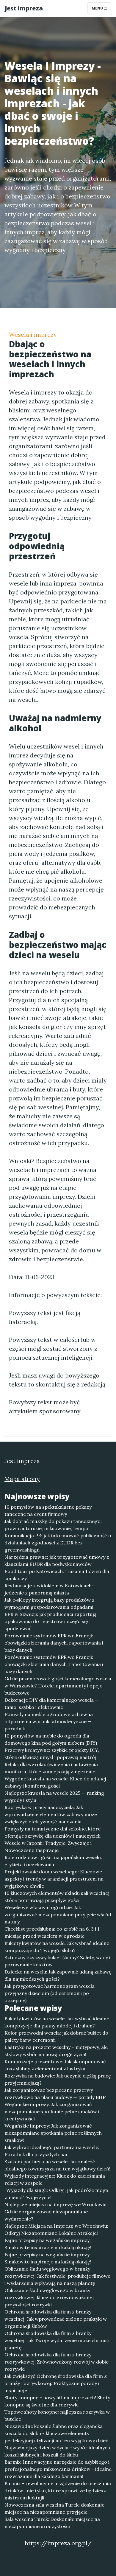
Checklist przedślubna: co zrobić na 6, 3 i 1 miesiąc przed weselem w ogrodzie (52, 1932)
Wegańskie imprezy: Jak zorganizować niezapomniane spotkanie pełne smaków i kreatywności (52, 2111)
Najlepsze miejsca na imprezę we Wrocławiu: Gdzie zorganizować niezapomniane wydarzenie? (56, 2212)
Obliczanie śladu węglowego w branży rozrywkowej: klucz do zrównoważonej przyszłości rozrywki (49, 2297)
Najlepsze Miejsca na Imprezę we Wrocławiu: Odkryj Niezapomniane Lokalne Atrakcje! (56, 2229)
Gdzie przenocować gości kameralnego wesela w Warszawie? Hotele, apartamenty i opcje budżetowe (58, 1686)
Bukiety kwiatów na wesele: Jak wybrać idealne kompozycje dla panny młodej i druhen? (57, 2022)
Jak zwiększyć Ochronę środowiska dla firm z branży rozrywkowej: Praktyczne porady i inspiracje (56, 2383)
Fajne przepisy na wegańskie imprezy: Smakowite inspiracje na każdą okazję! (48, 2244)
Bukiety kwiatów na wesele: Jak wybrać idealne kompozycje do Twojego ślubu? (57, 1947)
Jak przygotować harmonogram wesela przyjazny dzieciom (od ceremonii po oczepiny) (50, 1993)
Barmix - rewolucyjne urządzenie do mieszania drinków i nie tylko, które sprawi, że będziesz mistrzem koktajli (58, 2490)
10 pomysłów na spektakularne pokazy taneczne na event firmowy (48, 1510)
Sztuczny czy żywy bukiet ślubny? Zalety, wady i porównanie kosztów (57, 1961)
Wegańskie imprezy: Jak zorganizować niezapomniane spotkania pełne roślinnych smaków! (53, 2133)
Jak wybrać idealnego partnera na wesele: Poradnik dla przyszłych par (52, 2151)
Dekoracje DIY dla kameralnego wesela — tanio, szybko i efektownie (52, 1704)
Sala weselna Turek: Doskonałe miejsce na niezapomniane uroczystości (52, 2523)
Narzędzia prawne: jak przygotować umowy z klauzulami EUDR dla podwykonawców (57, 1560)
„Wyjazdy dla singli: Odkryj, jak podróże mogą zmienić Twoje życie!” (56, 2194)
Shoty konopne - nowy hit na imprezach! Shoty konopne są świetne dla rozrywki (57, 2401)
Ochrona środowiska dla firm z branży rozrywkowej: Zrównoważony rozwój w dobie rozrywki (57, 2362)
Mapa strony (22, 1479)
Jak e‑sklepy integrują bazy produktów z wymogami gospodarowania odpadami (50, 1603)
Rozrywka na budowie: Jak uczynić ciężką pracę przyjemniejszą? (58, 2079)
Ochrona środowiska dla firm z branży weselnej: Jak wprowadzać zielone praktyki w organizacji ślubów (56, 2319)
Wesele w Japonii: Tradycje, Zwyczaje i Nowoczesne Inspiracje (48, 1847)
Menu (98, 8)
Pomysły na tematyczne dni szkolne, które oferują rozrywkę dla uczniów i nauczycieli (52, 1832)
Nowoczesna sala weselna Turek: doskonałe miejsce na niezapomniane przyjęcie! (54, 2508)
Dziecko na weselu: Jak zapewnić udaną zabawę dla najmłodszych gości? (58, 1975)
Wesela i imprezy (33, 334)
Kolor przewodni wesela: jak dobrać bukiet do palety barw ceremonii (56, 2036)
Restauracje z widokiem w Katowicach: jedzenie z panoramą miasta (49, 1589)
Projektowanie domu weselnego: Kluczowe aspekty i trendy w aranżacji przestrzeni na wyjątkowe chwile (54, 1879)
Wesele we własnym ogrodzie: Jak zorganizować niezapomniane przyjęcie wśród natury (58, 1914)
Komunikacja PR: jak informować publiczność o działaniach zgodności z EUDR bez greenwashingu (58, 1543)
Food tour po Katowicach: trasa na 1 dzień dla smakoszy (57, 1575)
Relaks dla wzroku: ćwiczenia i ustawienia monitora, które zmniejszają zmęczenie (51, 1768)
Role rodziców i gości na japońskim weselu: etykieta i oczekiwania (53, 1861)
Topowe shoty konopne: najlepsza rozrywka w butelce (57, 2415)
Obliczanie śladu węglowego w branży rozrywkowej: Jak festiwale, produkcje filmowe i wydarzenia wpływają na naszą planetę (57, 2276)
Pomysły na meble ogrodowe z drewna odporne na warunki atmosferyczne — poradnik (49, 1721)
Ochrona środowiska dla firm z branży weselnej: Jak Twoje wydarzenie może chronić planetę (57, 2340)
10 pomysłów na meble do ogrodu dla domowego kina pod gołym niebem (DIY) (51, 1739)
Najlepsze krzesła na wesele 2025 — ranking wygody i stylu (54, 1796)
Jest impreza (24, 8)
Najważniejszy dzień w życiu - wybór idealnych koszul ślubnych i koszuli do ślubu (57, 2451)
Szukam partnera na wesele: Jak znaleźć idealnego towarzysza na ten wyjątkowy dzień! (57, 2165)
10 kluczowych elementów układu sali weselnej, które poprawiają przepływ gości (58, 1897)
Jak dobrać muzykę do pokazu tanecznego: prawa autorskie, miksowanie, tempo (53, 1525)
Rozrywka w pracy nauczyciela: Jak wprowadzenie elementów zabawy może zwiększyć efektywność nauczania (51, 1814)
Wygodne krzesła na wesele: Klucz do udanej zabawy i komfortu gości (55, 1782)
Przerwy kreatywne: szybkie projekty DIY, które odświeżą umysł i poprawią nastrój (52, 1754)
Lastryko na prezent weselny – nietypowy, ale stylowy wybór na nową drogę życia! (56, 2051)
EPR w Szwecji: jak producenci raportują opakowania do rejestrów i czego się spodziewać (50, 1621)
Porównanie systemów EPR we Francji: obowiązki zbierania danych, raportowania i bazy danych (54, 1643)
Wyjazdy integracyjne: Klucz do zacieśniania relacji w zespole (55, 2179)
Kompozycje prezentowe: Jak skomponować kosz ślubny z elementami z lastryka (55, 2065)
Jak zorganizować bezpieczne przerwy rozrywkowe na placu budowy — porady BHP (55, 2094)
